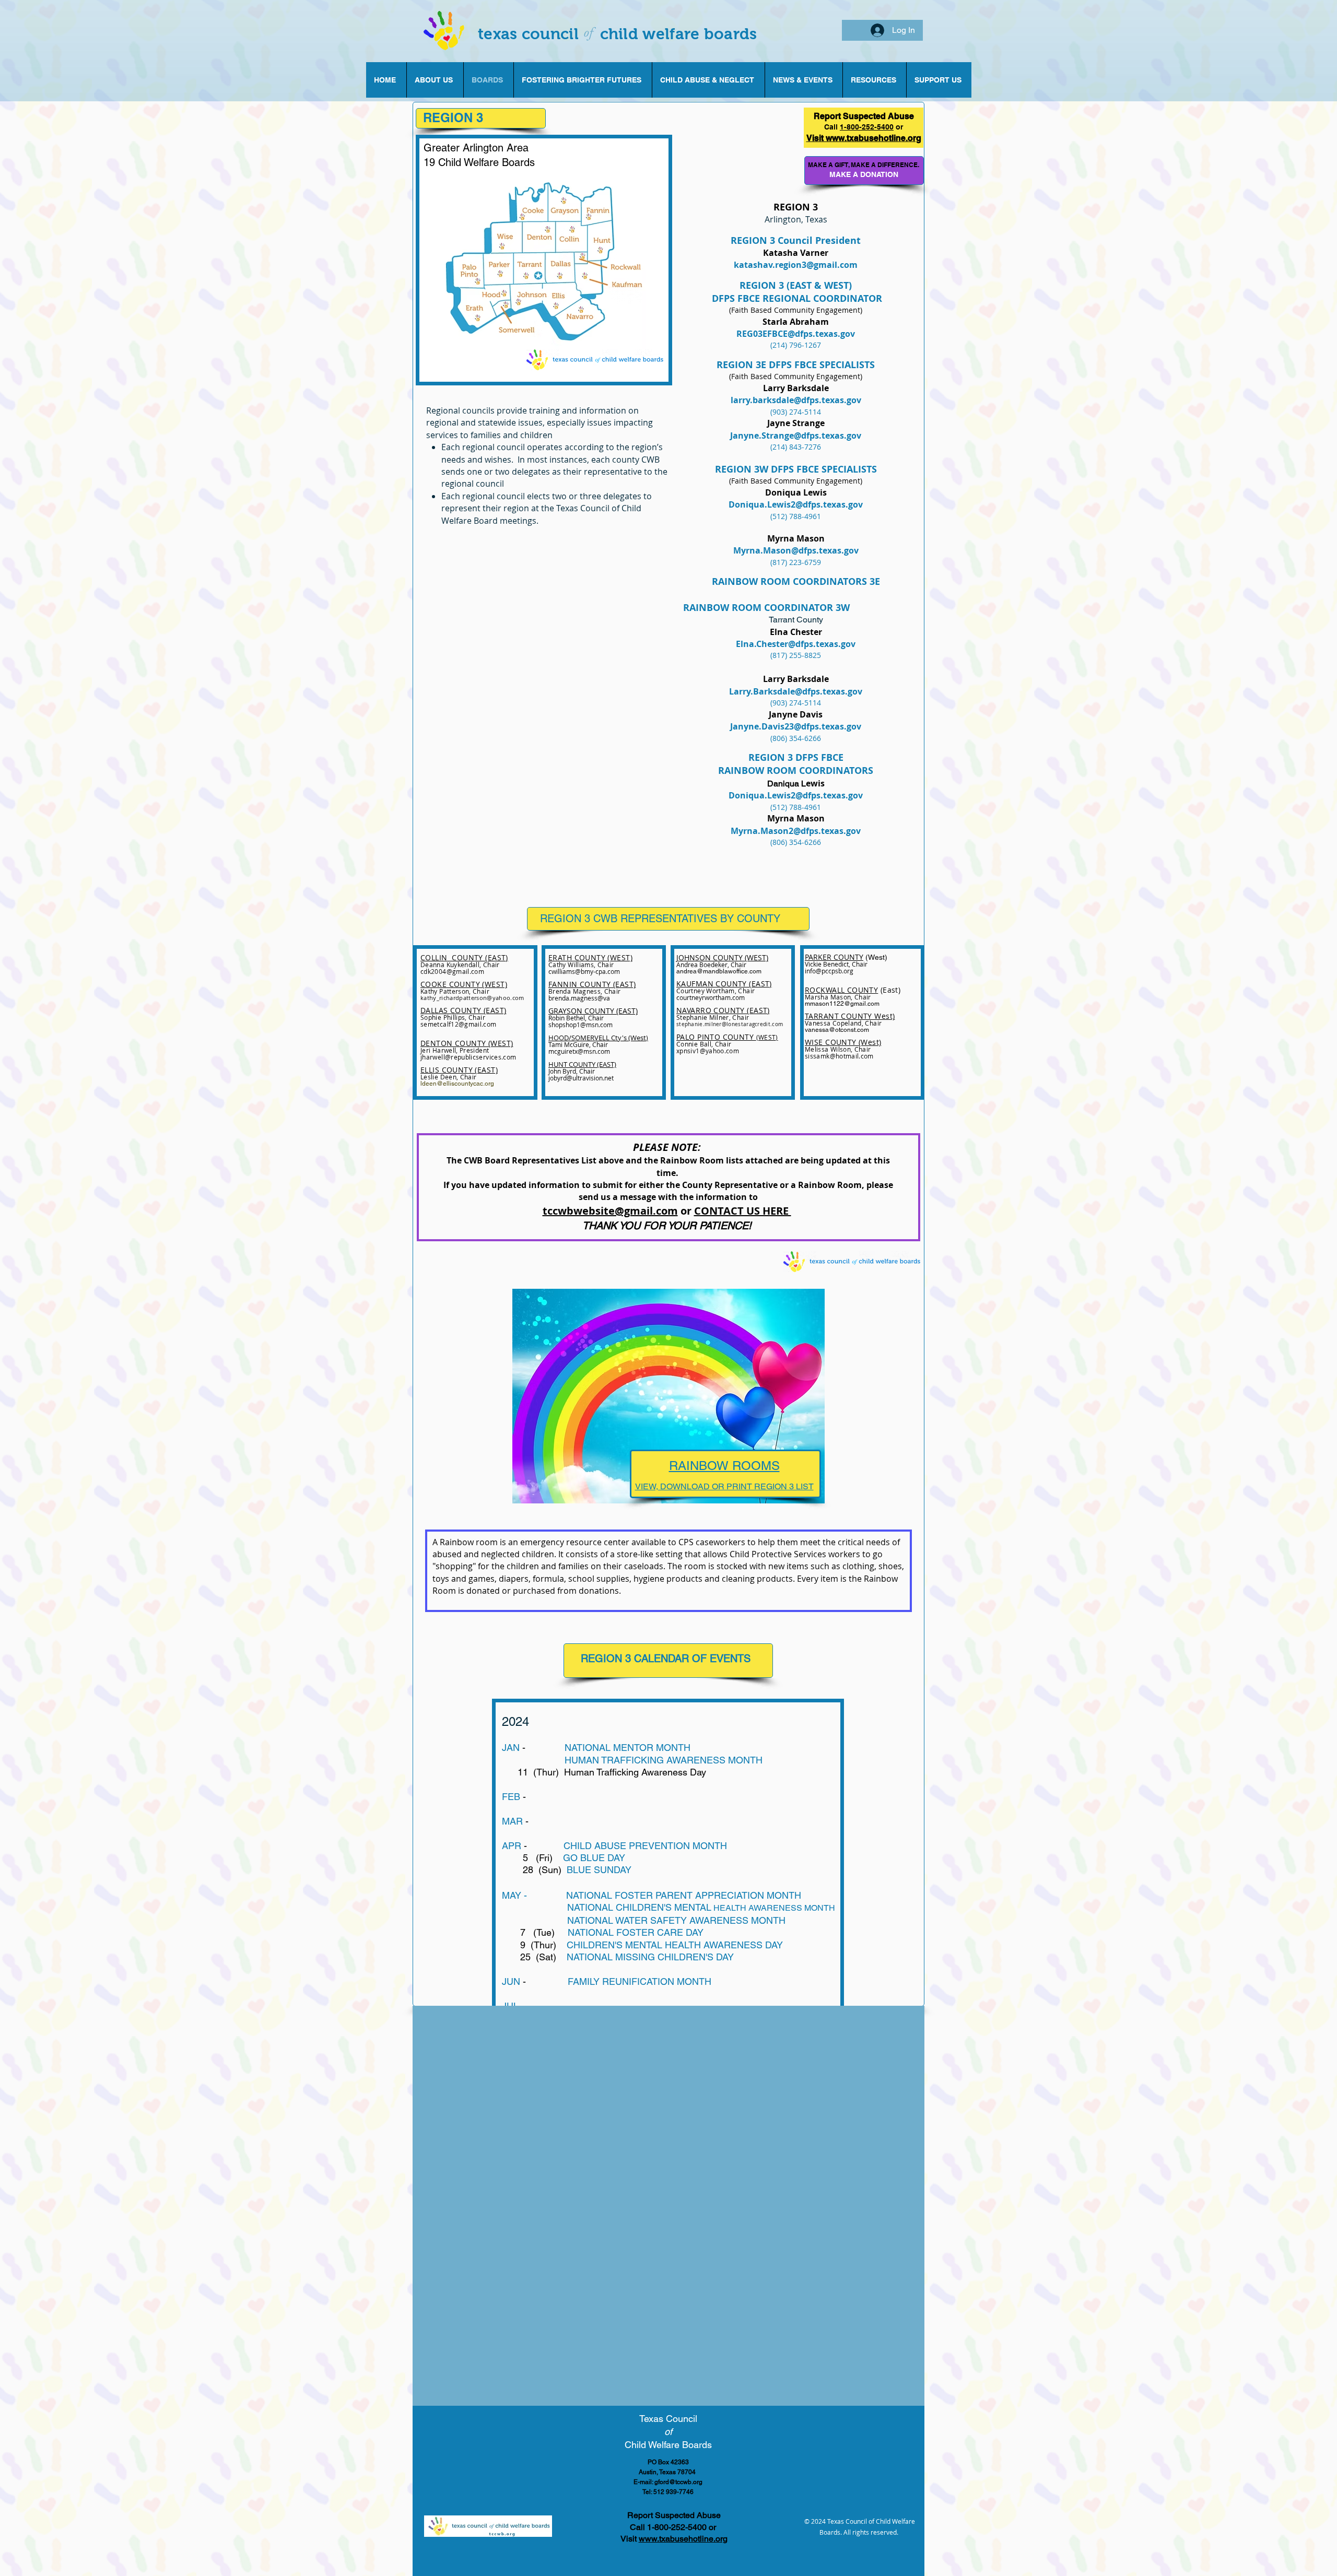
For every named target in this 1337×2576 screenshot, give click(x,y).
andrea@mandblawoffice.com (719, 971)
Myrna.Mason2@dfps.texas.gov (796, 831)
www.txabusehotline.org (683, 2539)
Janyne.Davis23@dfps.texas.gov (796, 726)
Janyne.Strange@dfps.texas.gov (796, 436)
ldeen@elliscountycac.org (457, 1084)
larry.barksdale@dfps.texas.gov (796, 400)
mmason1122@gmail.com (842, 1004)
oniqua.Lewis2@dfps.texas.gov (799, 504)
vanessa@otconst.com (837, 1030)
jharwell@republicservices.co (465, 1057)
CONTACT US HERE (743, 1211)
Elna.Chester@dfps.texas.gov (796, 644)
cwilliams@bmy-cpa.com (584, 971)
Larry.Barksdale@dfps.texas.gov (796, 691)
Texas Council (668, 2419)
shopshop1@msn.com (580, 1025)
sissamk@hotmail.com (839, 1056)
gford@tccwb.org (678, 2482)
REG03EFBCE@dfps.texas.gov (796, 334)
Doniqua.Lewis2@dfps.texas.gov (796, 795)
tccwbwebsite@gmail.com (610, 1211)
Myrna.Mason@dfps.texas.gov (796, 550)
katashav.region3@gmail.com (796, 265)
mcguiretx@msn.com (579, 1051)
